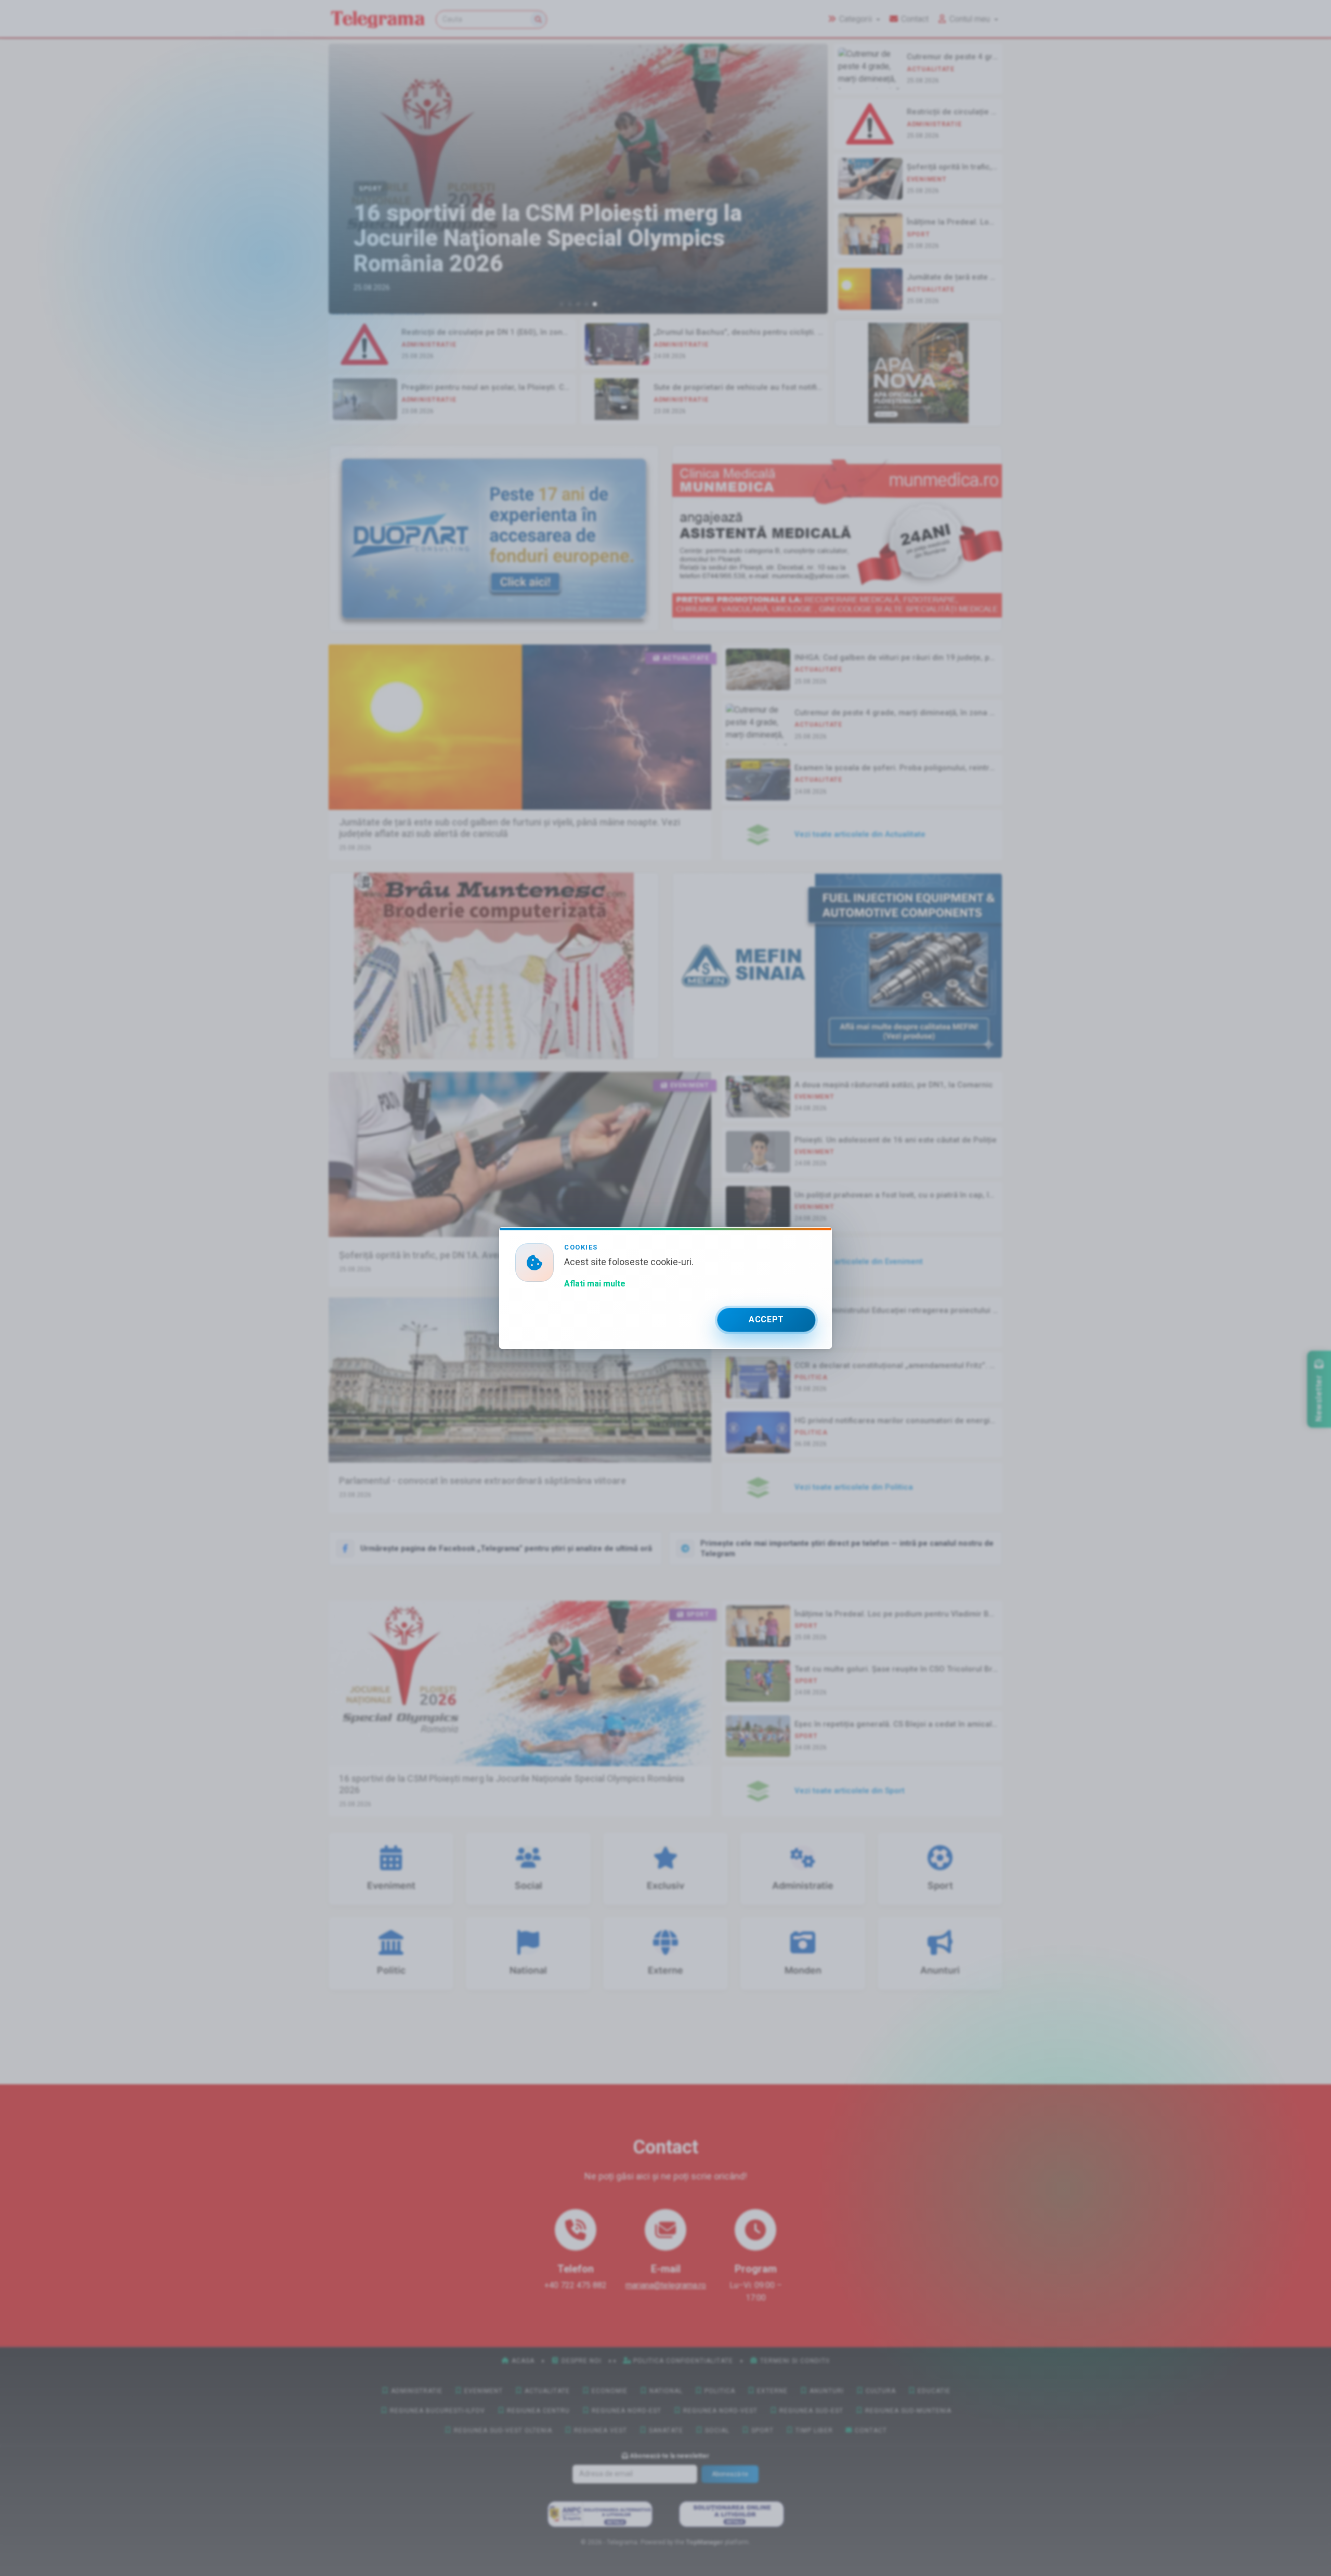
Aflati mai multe (595, 1284)
